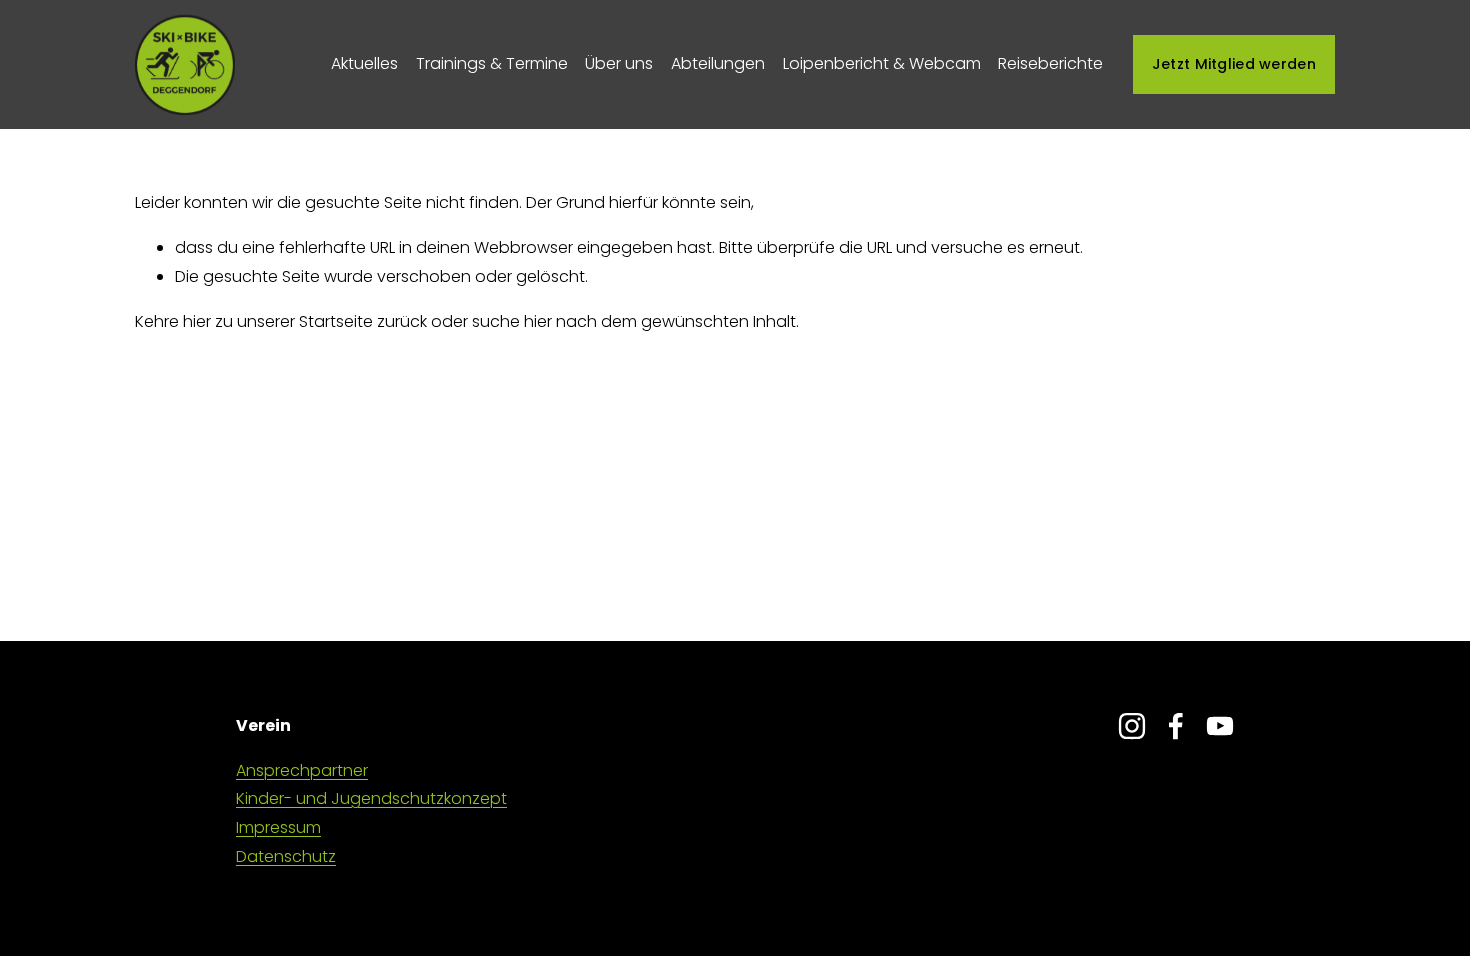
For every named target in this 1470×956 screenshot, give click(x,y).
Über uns (619, 63)
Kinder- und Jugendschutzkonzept (371, 798)
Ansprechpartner (302, 770)
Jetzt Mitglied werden (1234, 64)
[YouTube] (1220, 726)
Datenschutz (286, 856)
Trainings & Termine (492, 63)
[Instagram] (1132, 726)
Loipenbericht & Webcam (882, 63)
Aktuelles (364, 63)
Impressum (278, 827)
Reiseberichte (1050, 63)
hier (197, 321)
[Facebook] (1176, 726)
